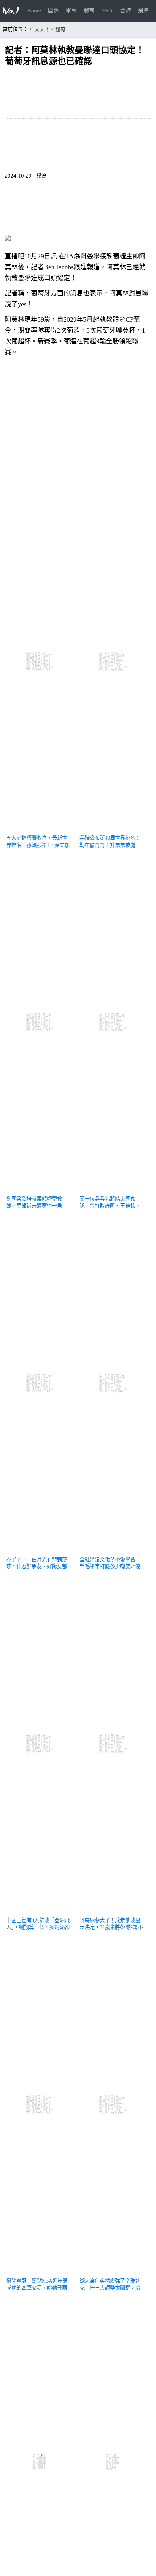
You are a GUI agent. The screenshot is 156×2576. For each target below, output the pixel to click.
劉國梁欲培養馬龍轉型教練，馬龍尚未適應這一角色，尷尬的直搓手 (34, 1206)
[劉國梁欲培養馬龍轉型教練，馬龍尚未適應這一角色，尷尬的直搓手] (40, 1190)
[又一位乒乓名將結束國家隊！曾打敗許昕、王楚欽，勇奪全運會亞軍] (113, 1190)
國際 (53, 11)
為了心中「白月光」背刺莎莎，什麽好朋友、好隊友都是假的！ (37, 1566)
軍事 (71, 11)
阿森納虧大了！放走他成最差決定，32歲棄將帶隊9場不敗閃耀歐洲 (111, 1927)
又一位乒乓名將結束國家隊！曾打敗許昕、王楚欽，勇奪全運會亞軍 (110, 1206)
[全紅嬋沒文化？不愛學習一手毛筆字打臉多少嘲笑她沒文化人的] (113, 1551)
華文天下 (40, 29)
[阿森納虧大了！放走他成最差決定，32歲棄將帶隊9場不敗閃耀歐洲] (113, 1912)
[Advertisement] (78, 427)
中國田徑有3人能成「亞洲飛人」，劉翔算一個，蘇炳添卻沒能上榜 (38, 1927)
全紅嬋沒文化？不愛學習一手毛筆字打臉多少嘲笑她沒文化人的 (110, 1566)
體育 (89, 11)
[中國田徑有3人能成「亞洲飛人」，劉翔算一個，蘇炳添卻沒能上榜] (40, 1912)
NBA (107, 11)
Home (34, 11)
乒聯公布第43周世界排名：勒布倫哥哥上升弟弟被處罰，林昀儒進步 (110, 845)
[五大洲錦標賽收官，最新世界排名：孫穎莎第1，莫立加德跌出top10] (40, 829)
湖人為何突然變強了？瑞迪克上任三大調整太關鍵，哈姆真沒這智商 (110, 2288)
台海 (126, 11)
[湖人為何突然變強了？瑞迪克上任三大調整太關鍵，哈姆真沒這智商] (113, 2272)
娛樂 (143, 11)
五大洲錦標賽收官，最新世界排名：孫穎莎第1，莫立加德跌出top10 (38, 845)
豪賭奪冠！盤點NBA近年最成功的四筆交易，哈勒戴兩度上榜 (37, 2288)
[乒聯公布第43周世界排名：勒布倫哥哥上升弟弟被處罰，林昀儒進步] (113, 829)
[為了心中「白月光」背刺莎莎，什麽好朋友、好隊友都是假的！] (40, 1551)
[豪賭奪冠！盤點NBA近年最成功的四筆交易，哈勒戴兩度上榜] (40, 2272)
